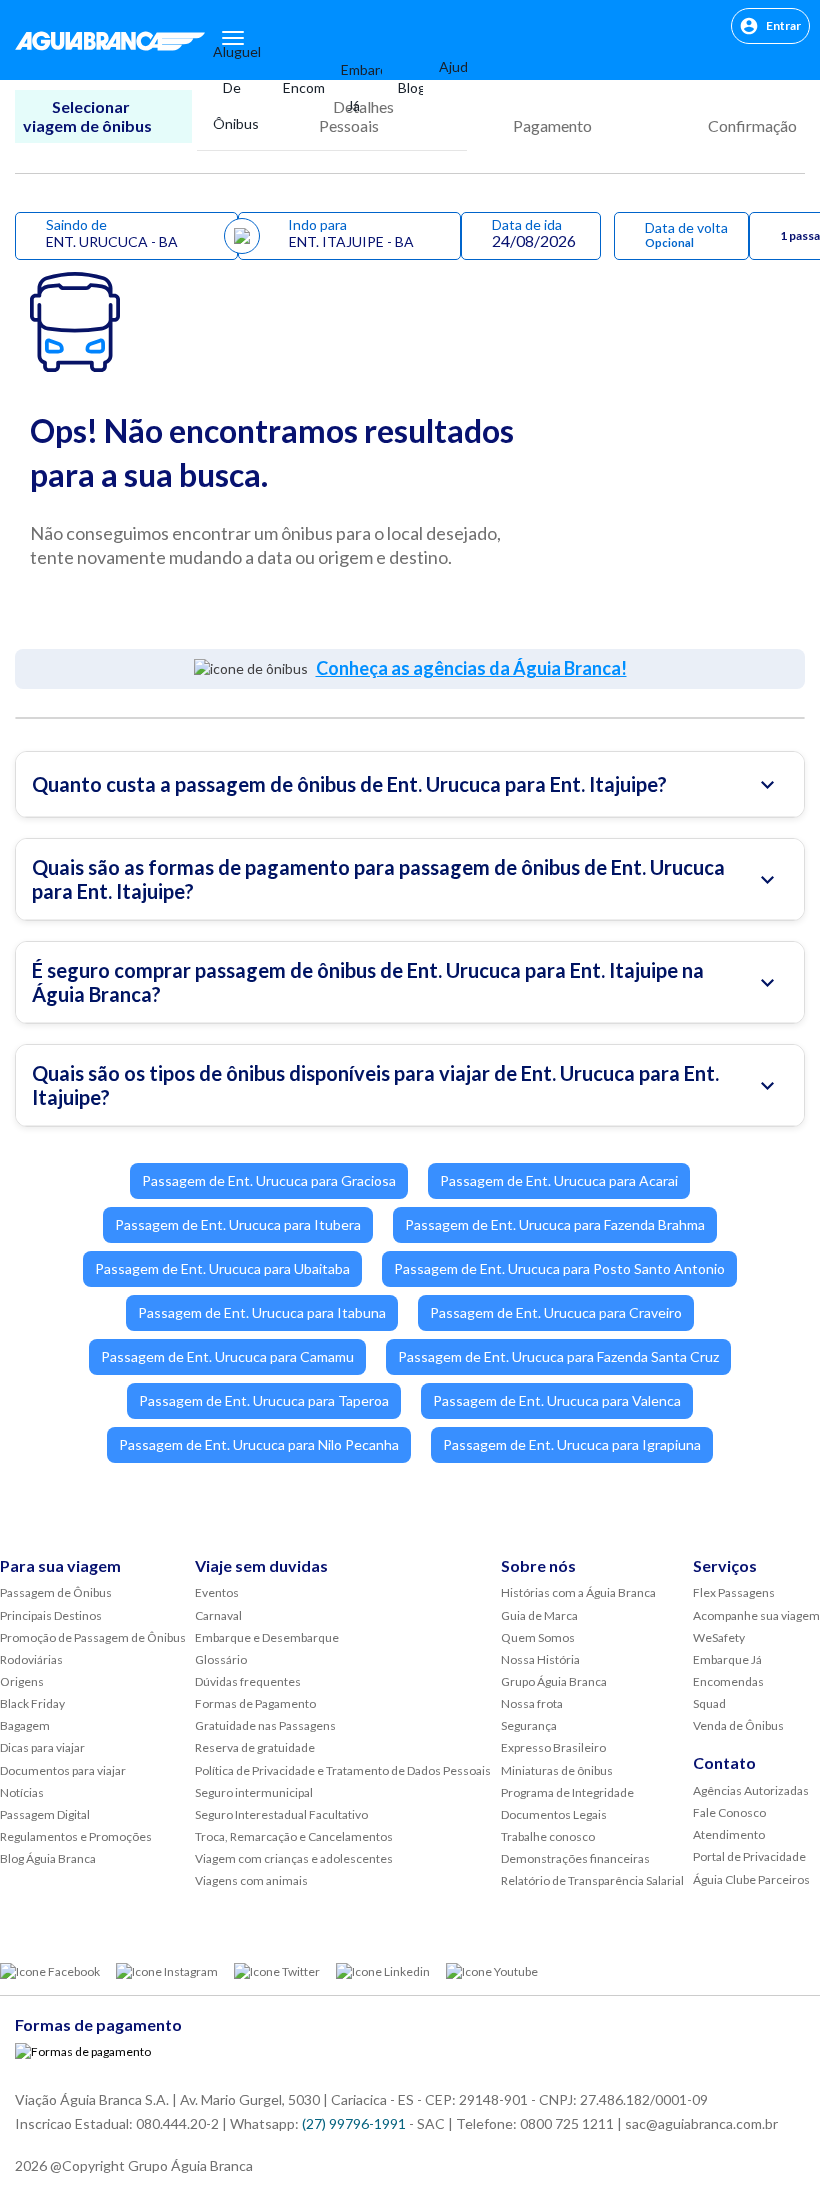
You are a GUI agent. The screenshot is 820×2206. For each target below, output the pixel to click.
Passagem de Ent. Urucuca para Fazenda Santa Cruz (558, 1356)
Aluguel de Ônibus (232, 87)
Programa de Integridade (567, 1792)
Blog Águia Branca (48, 1858)
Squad (709, 1703)
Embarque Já (353, 87)
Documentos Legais (554, 1814)
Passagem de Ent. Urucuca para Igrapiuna (572, 1444)
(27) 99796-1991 (354, 2123)
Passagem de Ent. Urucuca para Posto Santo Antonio (559, 1268)
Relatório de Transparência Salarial (592, 1880)
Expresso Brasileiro (553, 1747)
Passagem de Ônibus (56, 1592)
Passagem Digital (45, 1814)
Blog (402, 87)
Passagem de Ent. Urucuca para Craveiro (556, 1312)
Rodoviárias (31, 1659)
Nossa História (540, 1659)
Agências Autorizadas (751, 1790)
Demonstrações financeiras (575, 1858)
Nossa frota (532, 1703)
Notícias (22, 1792)
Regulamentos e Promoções (76, 1836)
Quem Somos (538, 1637)
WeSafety (719, 1637)
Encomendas (296, 87)
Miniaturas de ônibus (557, 1770)
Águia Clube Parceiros (751, 1879)
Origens (22, 1681)
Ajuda (445, 66)
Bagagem (25, 1725)
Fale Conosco (729, 1812)
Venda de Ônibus (738, 1725)
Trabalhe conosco (548, 1836)
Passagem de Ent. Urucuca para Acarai (559, 1180)
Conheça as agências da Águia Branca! (471, 668)
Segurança (529, 1725)
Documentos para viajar (63, 1770)
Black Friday (32, 1703)
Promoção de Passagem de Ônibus (93, 1637)
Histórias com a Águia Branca (578, 1592)
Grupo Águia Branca (554, 1681)
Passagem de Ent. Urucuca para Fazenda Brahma (555, 1224)
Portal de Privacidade (749, 1856)
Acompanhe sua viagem (756, 1615)
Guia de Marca (539, 1615)
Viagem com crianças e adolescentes (294, 1858)
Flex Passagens (734, 1592)
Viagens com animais (251, 1880)
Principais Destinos (51, 1615)
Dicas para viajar (42, 1747)
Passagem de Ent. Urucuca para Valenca (557, 1400)
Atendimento (729, 1834)
